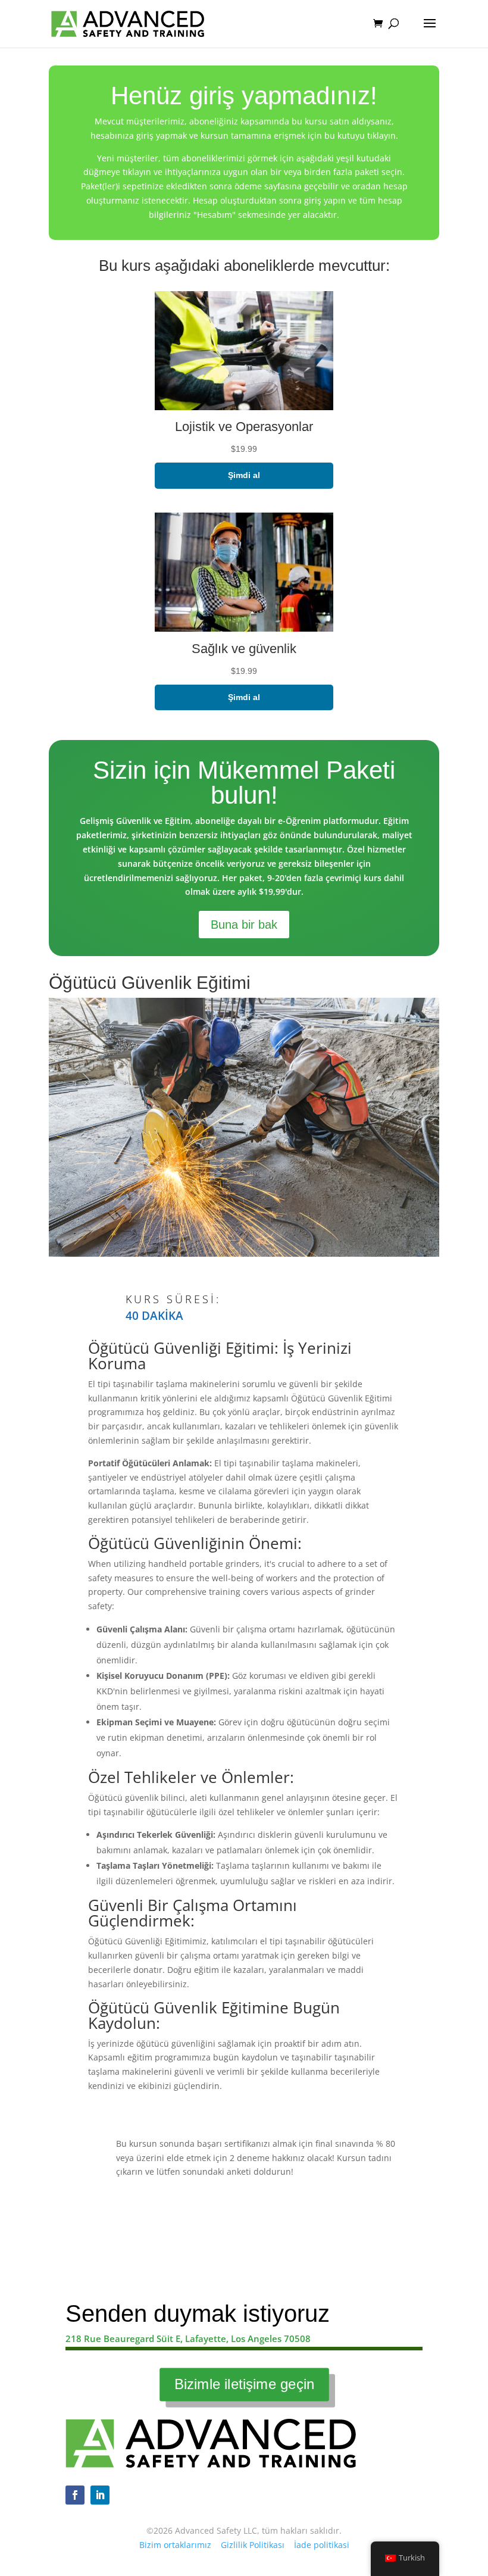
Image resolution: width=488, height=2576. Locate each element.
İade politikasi (322, 2545)
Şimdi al (244, 475)
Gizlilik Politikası (253, 2545)
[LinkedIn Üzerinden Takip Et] (100, 2495)
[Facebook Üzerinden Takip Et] (75, 2495)
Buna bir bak (244, 925)
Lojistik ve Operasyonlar (244, 427)
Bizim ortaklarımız (175, 2545)
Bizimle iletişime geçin (244, 2384)
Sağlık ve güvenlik (244, 649)
